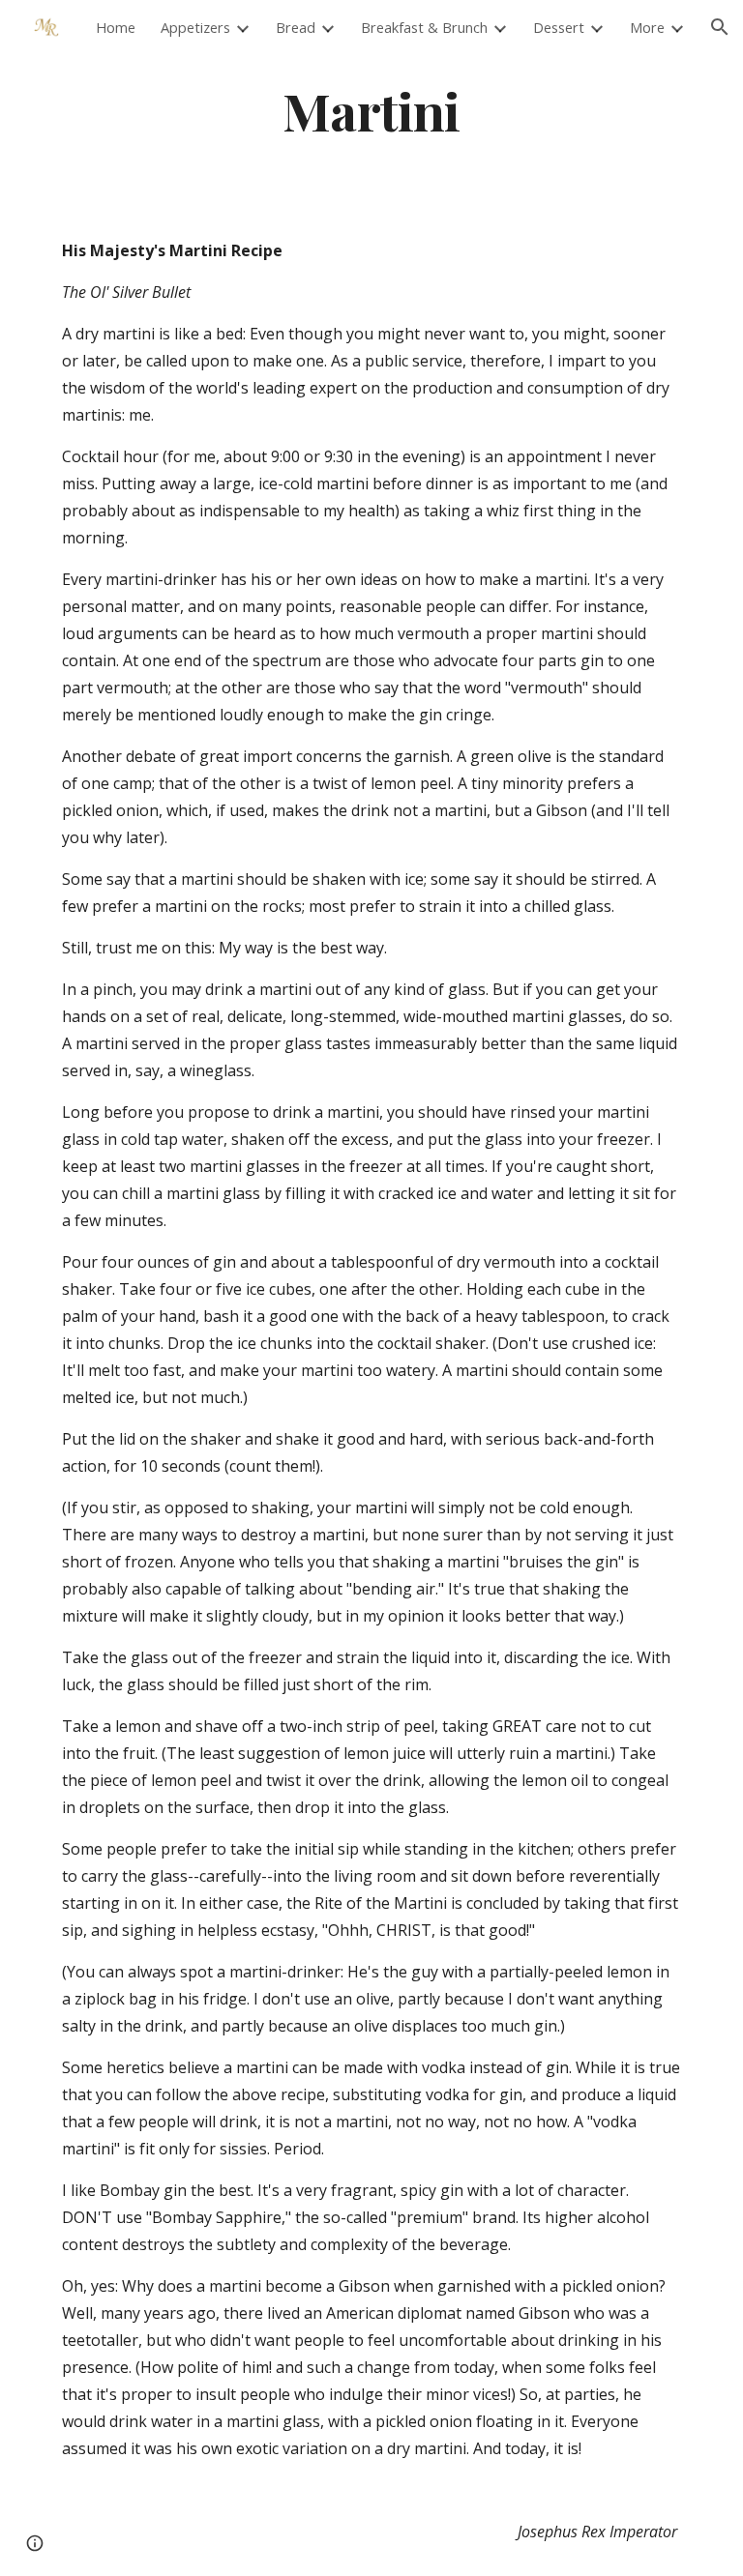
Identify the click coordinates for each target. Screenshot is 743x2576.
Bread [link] (296, 27)
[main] (371, 110)
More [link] (647, 27)
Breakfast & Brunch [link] (424, 27)
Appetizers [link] (195, 27)
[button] (720, 27)
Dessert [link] (559, 27)
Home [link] (116, 27)
